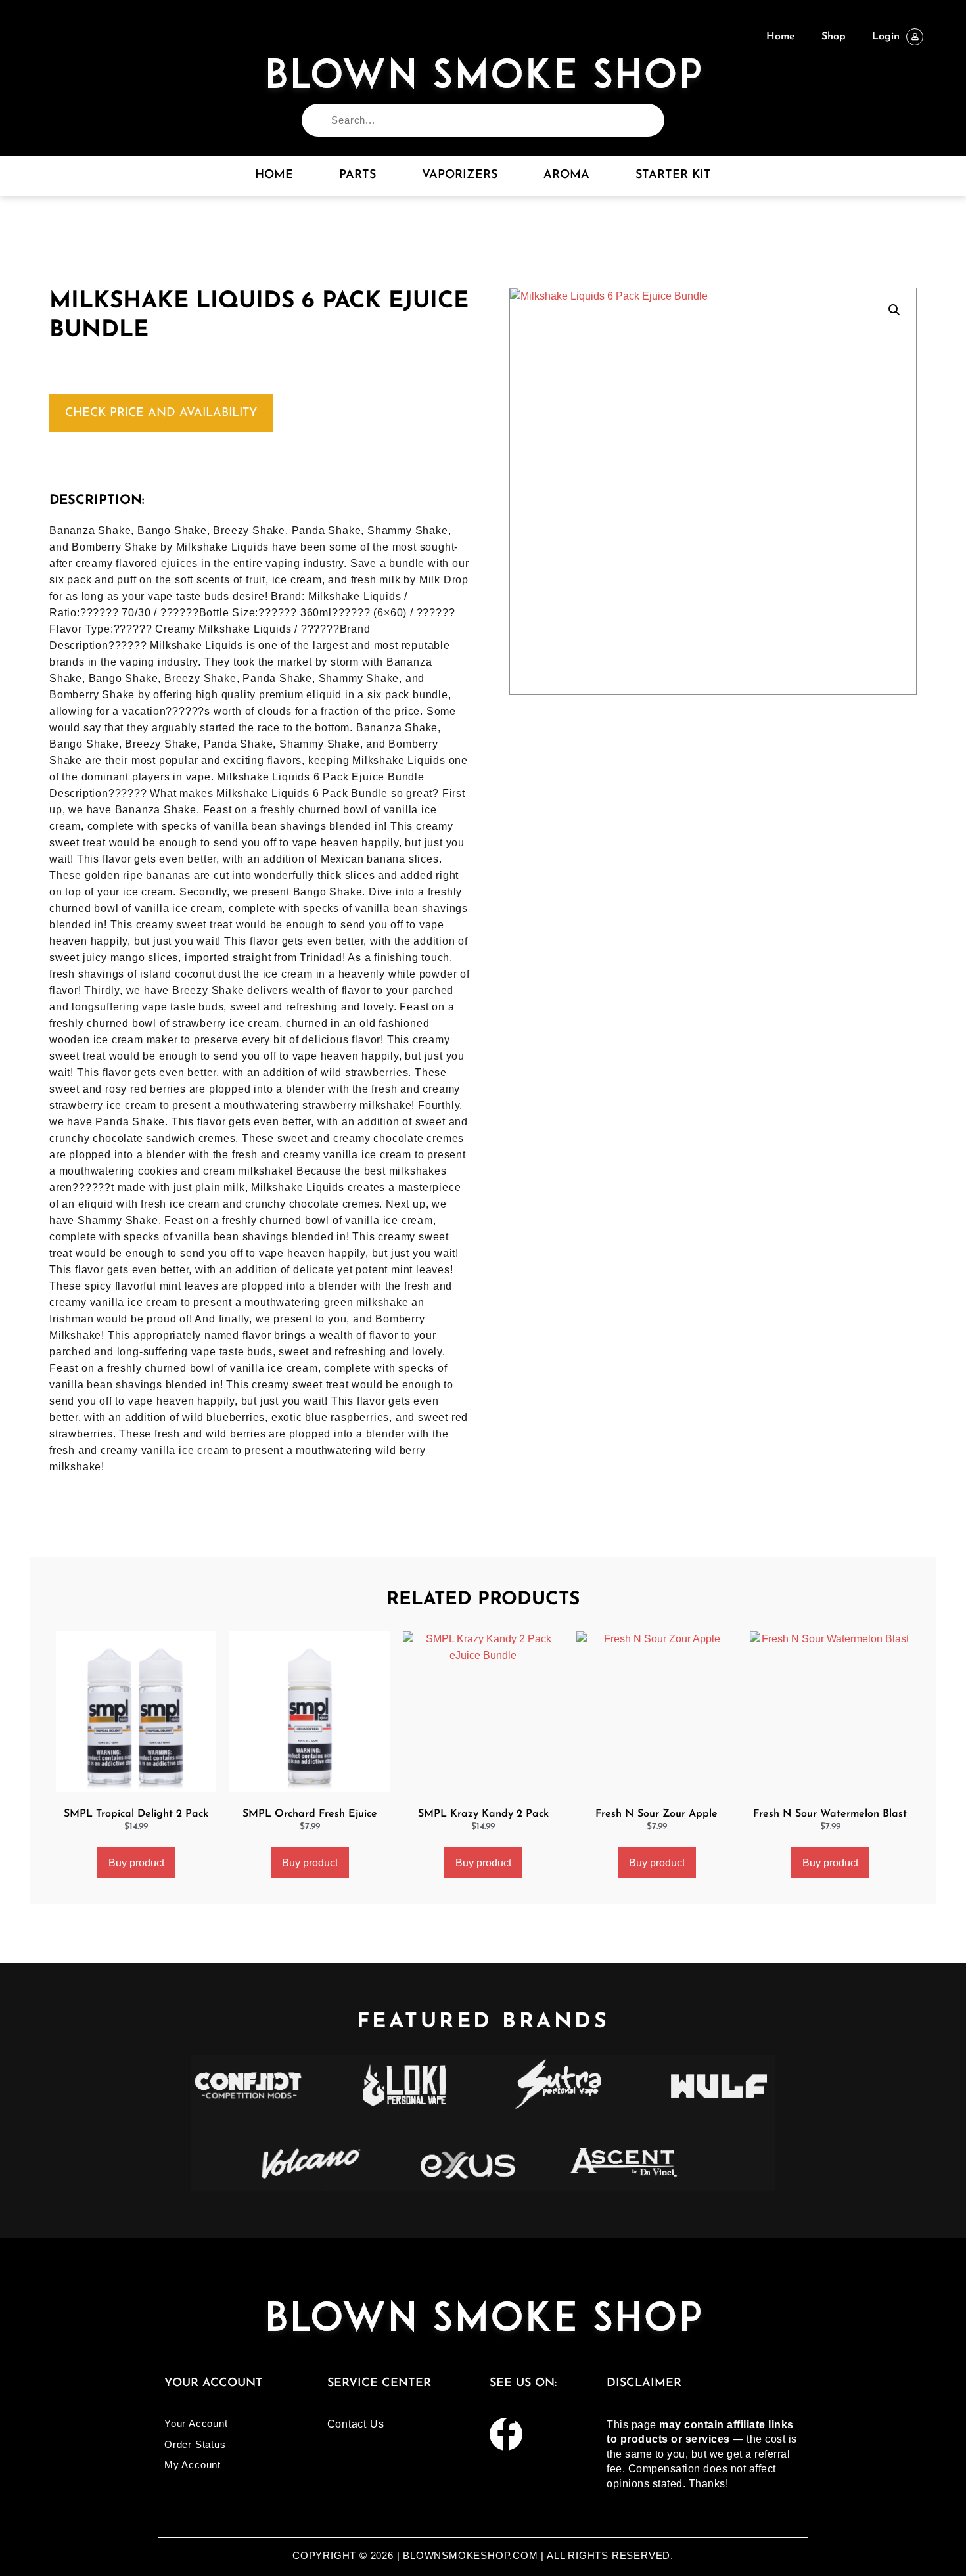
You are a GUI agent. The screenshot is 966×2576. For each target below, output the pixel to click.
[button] (894, 310)
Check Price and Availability (161, 413)
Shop (834, 37)
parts (357, 175)
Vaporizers (460, 175)
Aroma (566, 175)
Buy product (136, 1863)
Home (781, 37)
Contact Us (356, 2424)
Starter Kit (673, 175)
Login (886, 37)
